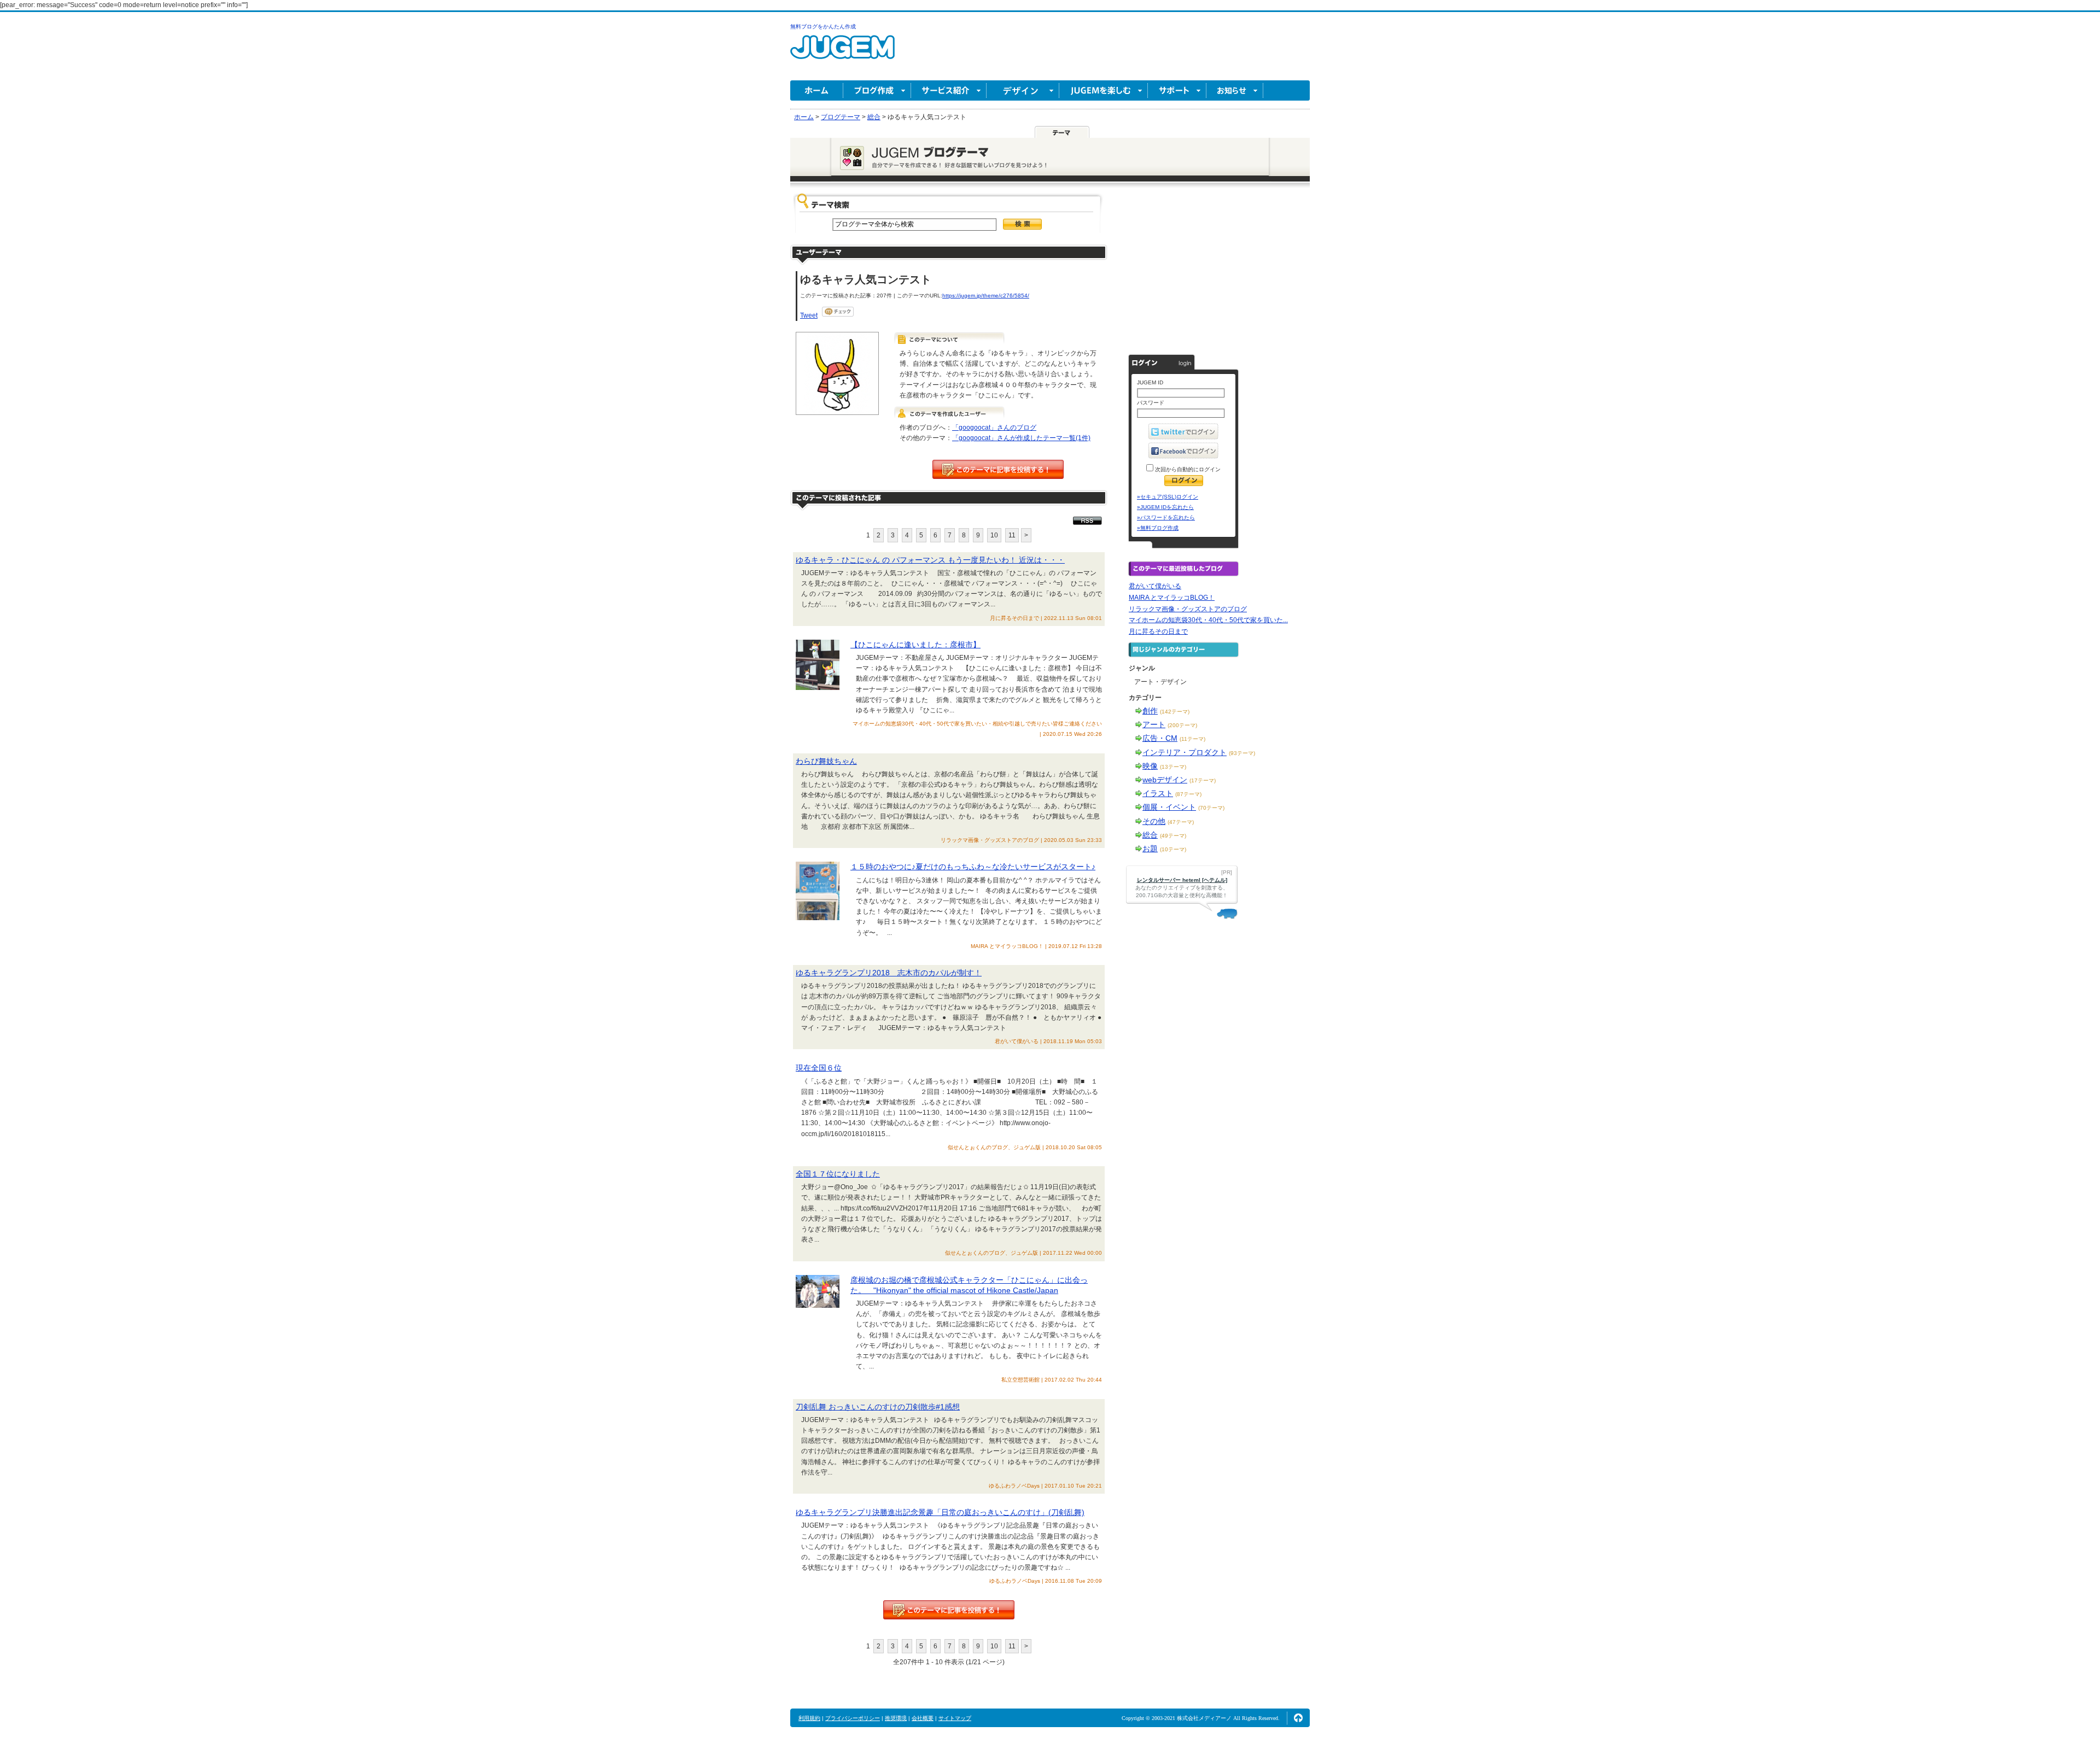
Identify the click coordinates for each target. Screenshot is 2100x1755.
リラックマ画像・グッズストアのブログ (1188, 609)
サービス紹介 (949, 90)
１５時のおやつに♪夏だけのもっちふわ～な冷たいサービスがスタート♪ (973, 867)
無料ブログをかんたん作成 (823, 27)
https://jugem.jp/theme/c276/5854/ (986, 296)
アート (1154, 724)
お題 (1150, 849)
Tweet (809, 315)
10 (994, 535)
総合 (1150, 835)
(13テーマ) (1173, 767)
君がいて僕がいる (1155, 586)
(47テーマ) (1181, 822)
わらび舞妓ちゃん (826, 761)
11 (1012, 535)
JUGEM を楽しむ (1104, 90)
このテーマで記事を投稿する (998, 469)
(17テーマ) (1203, 780)
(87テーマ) (1188, 794)
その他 (1154, 821)
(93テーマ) (1242, 753)
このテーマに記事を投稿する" (949, 1610)
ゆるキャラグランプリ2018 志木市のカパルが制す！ (889, 973)
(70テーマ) (1211, 808)
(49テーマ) (1173, 836)
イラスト (1158, 793)
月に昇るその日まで (1158, 631)
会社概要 (923, 1718)
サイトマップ (955, 1718)
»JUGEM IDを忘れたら (1165, 507)
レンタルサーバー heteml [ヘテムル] (1182, 880)
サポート (1177, 90)
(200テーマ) (1182, 725)
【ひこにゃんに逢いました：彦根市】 (915, 645)
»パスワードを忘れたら (1166, 517)
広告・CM (1160, 738)
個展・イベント (1169, 807)
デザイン (1023, 90)
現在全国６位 (819, 1068)
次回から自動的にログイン (1187, 469)
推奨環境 (896, 1718)
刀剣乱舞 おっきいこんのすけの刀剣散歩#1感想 (878, 1407)
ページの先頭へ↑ (1298, 1718)
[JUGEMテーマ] (1062, 132)
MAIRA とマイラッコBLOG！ (1172, 598)
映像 (1150, 766)
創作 (1150, 711)
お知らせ (1235, 90)
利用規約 (809, 1718)
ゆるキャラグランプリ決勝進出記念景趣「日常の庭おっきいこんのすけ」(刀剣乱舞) (940, 1512)
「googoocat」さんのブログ (994, 428)
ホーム (817, 90)
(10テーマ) (1173, 849)
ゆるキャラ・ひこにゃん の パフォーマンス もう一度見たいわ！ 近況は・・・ (930, 560)
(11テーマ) (1192, 739)
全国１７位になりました (838, 1174)
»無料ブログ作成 (1158, 528)
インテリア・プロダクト (1185, 752)
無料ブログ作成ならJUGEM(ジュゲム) (842, 53)
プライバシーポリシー (853, 1718)
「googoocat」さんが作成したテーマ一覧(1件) (1021, 438)
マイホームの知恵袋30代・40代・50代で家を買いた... (1208, 620)
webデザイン (1165, 780)
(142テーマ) (1175, 712)
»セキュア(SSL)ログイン (1168, 497)
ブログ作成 (877, 90)
